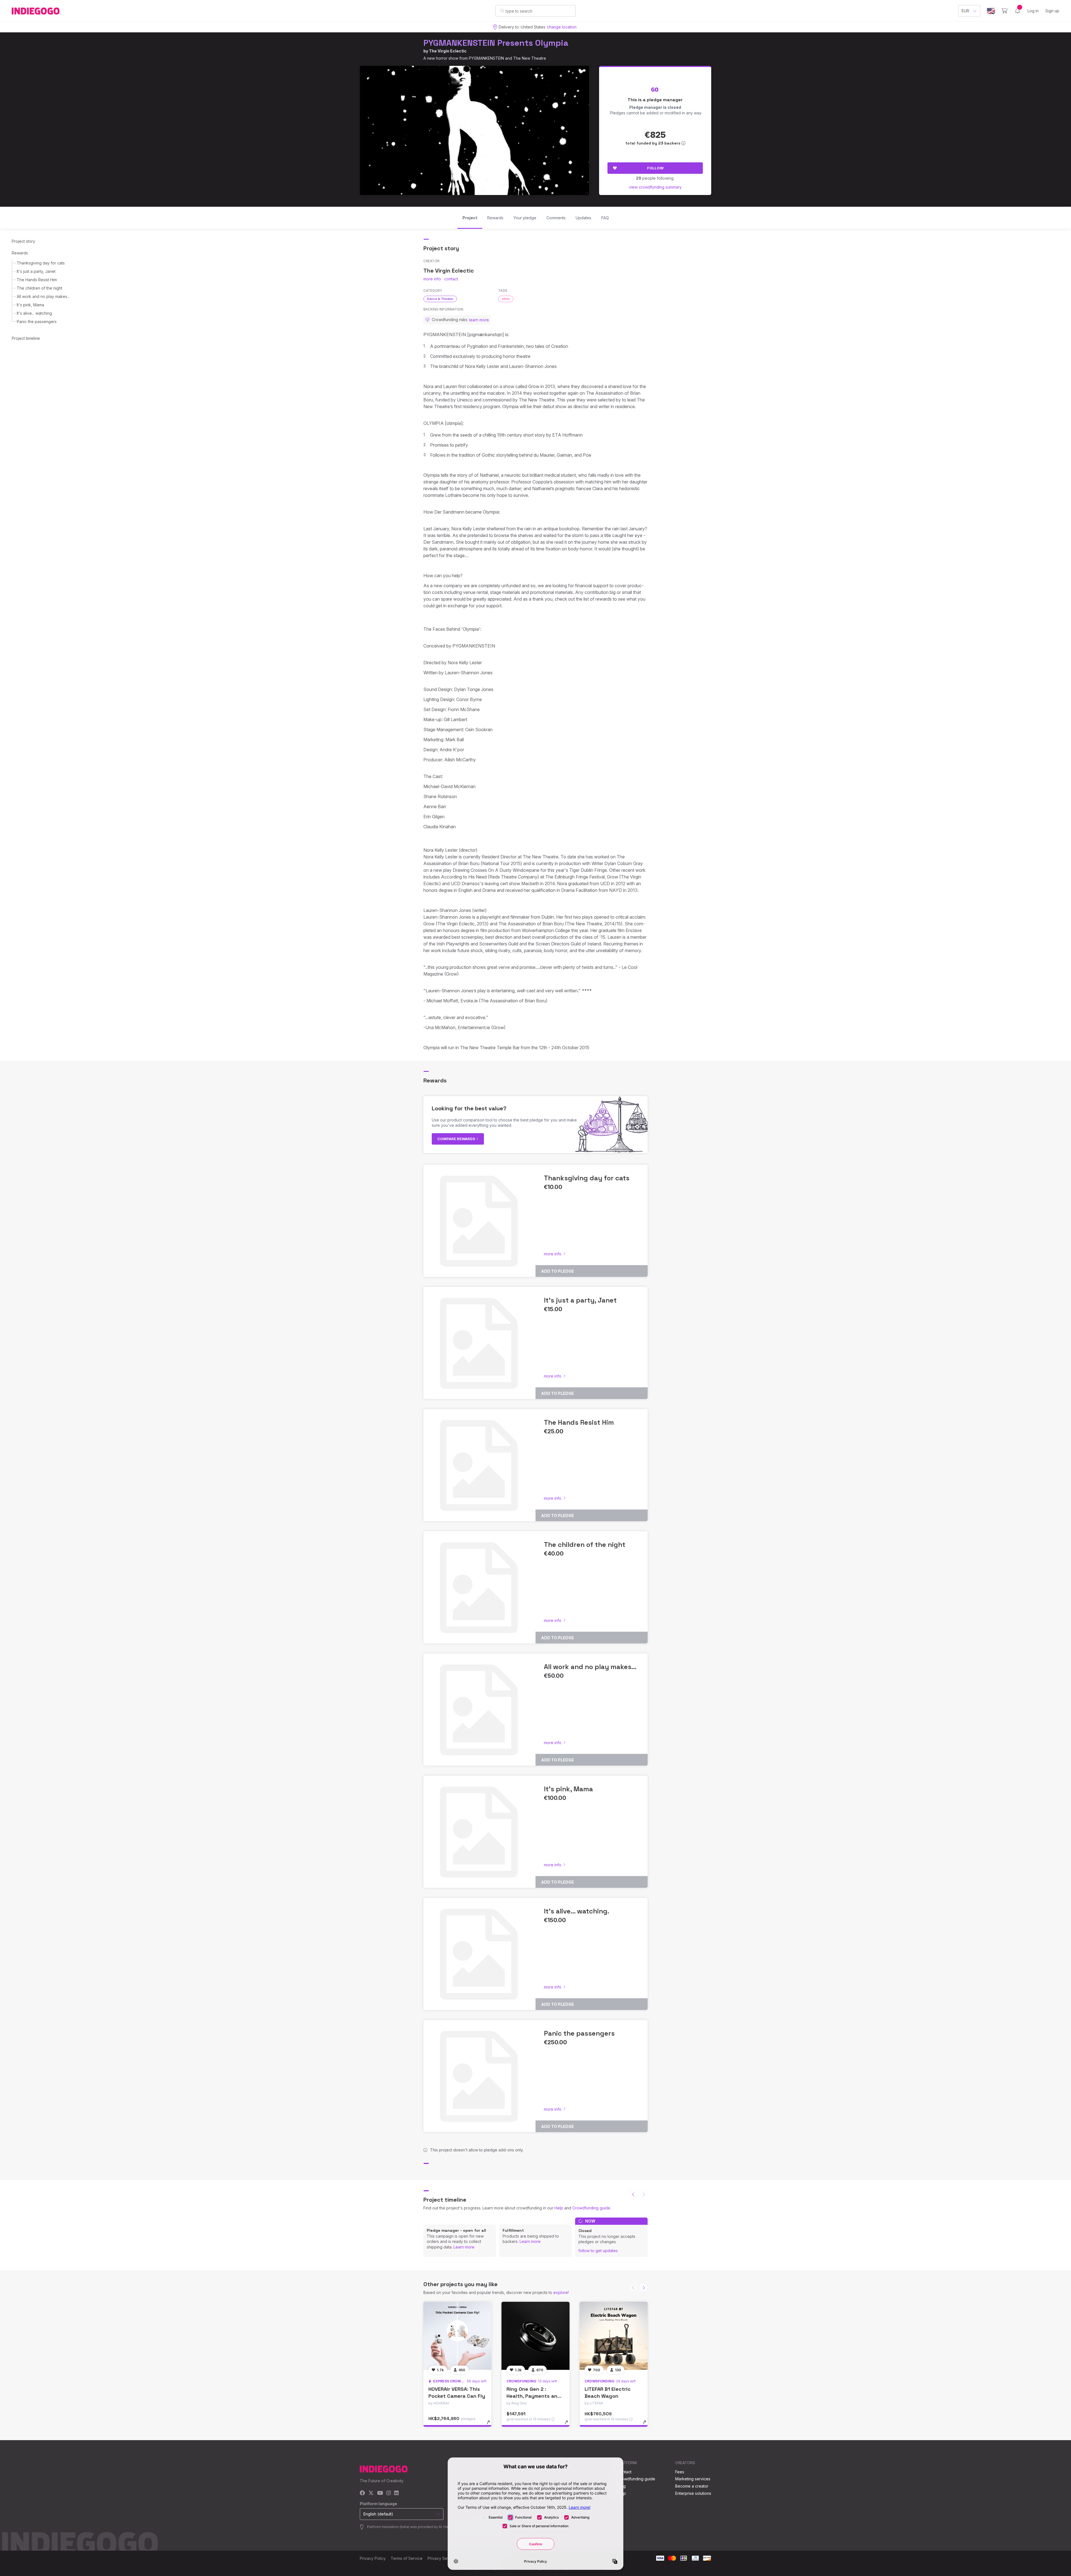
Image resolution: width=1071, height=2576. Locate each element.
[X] (371, 2493)
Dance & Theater (440, 299)
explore (561, 2292)
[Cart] (1004, 11)
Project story (23, 241)
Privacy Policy (373, 2558)
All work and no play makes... (43, 296)
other (506, 299)
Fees (680, 2472)
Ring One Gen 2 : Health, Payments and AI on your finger (534, 2396)
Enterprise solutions (693, 2493)
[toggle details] (491, 2425)
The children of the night (39, 288)
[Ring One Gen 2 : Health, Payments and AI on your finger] (535, 2336)
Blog (621, 2486)
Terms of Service (407, 2558)
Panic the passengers (37, 322)
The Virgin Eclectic (448, 51)
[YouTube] (380, 2493)
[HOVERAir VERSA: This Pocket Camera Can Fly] (457, 2336)
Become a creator (692, 2486)
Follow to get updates (598, 2251)
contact (451, 279)
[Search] (502, 11)
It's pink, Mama (30, 305)
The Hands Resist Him (37, 280)
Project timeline (26, 338)
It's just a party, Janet (36, 271)
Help (559, 2208)
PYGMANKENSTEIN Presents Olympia (496, 43)
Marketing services (693, 2479)
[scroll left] (633, 2194)
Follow (655, 168)
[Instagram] (389, 2493)
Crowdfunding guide (591, 2208)
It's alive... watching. (35, 313)
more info (432, 279)
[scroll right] (643, 2288)
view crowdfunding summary (655, 187)
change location (562, 27)
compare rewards (457, 1139)
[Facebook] (362, 2493)
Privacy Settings (442, 2558)
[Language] (991, 11)
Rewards (20, 253)
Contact (624, 2472)
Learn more (464, 2247)
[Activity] (1017, 11)
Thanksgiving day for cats (41, 263)
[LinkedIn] (396, 2493)
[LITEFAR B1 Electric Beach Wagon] (614, 2336)
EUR (965, 11)
